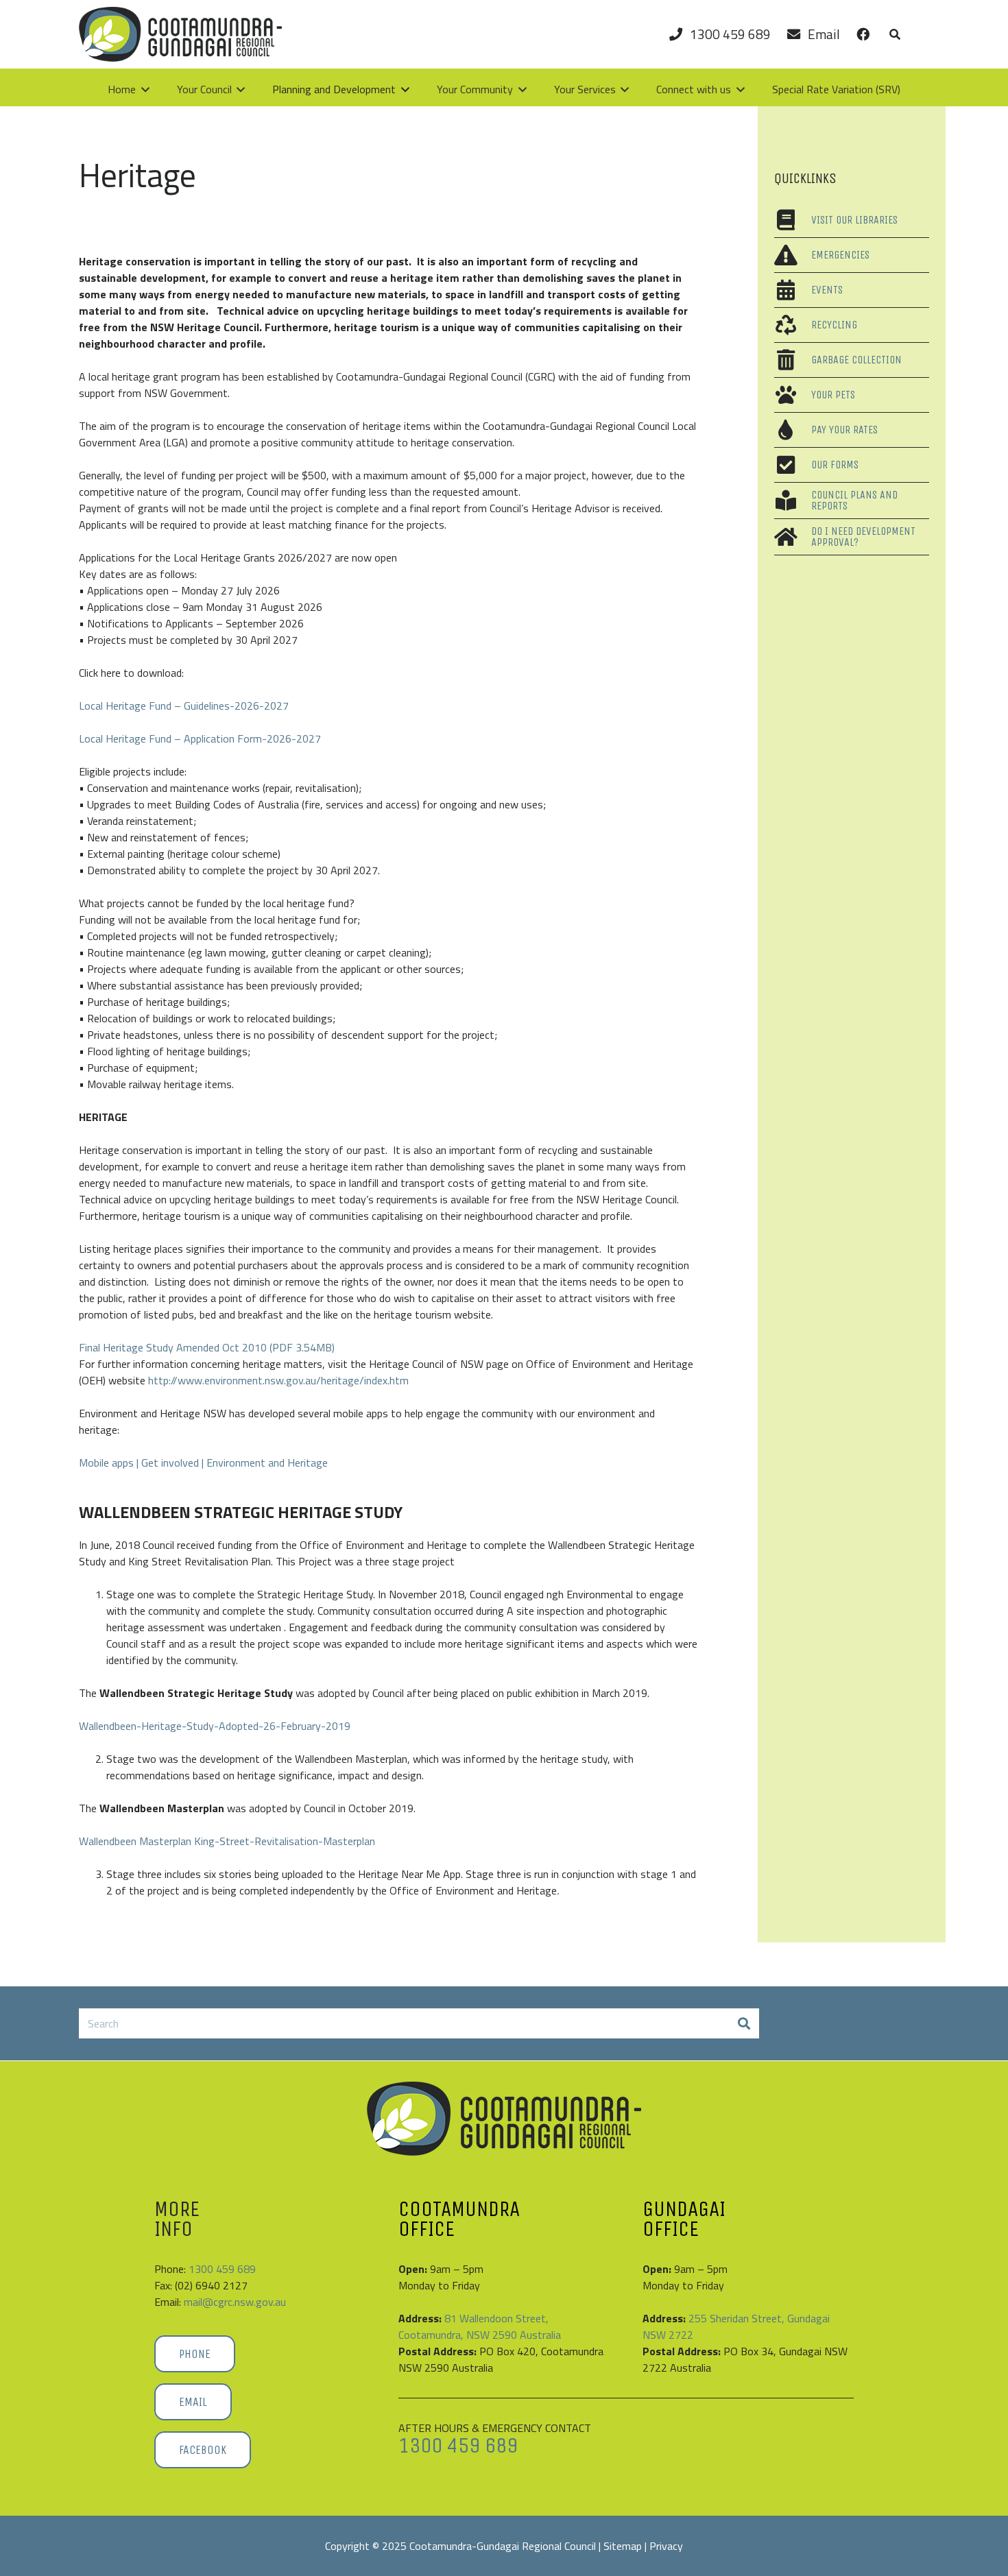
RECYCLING (834, 325)
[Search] (744, 2024)
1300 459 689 (222, 2269)
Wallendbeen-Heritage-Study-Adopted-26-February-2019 (215, 1726)
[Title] (180, 34)
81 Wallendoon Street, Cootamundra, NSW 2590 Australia (480, 2326)
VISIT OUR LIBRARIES (854, 220)
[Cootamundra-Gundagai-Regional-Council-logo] (504, 2119)
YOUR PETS (833, 395)
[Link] (863, 34)
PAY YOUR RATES (844, 430)
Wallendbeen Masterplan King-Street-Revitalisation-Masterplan (227, 1841)
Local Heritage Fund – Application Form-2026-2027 (200, 738)
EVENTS (827, 290)
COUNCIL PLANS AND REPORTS (854, 500)
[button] (895, 34)
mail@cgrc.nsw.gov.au (235, 2302)
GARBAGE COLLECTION (856, 360)
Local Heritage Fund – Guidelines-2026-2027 (184, 706)
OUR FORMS (835, 465)
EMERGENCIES (840, 255)
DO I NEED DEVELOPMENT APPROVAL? (863, 537)
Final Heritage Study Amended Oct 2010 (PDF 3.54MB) (207, 1347)
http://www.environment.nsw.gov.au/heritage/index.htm (278, 1380)
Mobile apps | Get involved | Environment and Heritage (203, 1462)
